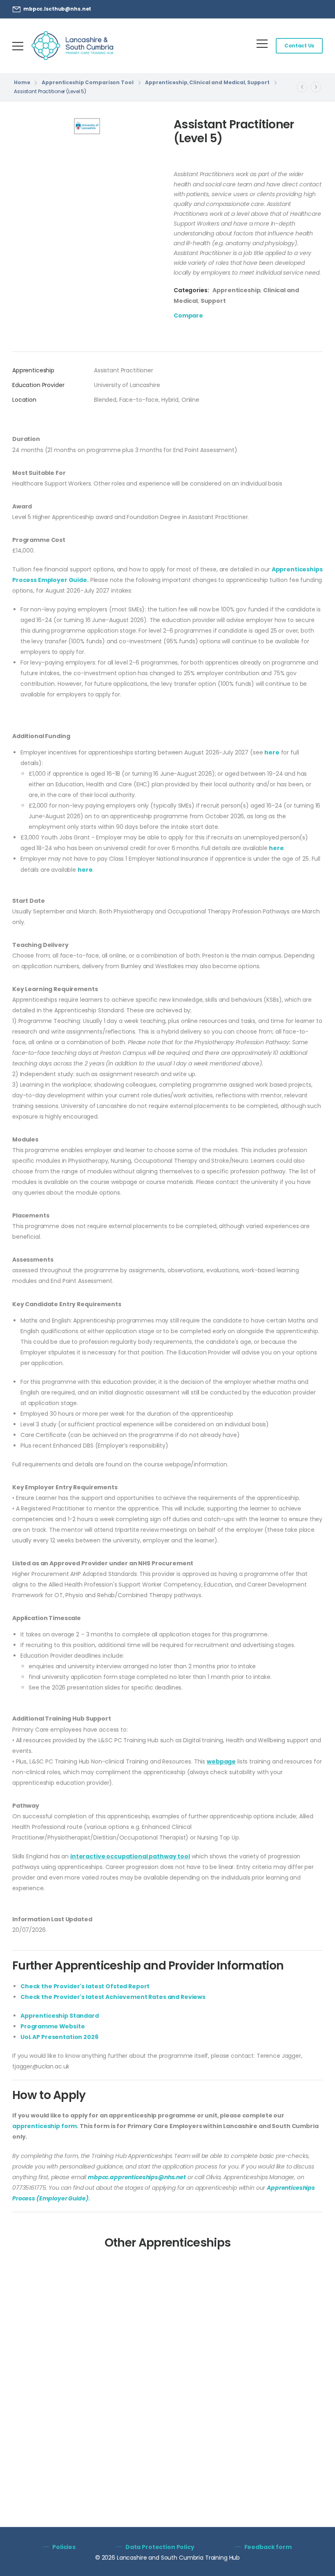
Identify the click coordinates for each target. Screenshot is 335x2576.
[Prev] (302, 87)
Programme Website (53, 2026)
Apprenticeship (166, 82)
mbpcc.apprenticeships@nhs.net (137, 2177)
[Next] (316, 87)
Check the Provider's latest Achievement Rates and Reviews (113, 1997)
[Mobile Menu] (18, 46)
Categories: (191, 290)
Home (22, 82)
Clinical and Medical (217, 82)
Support (258, 82)
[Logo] (72, 46)
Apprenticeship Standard (60, 2016)
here (272, 752)
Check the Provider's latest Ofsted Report (85, 1986)
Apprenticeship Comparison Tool (87, 82)
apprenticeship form (45, 2126)
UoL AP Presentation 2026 (59, 2037)
